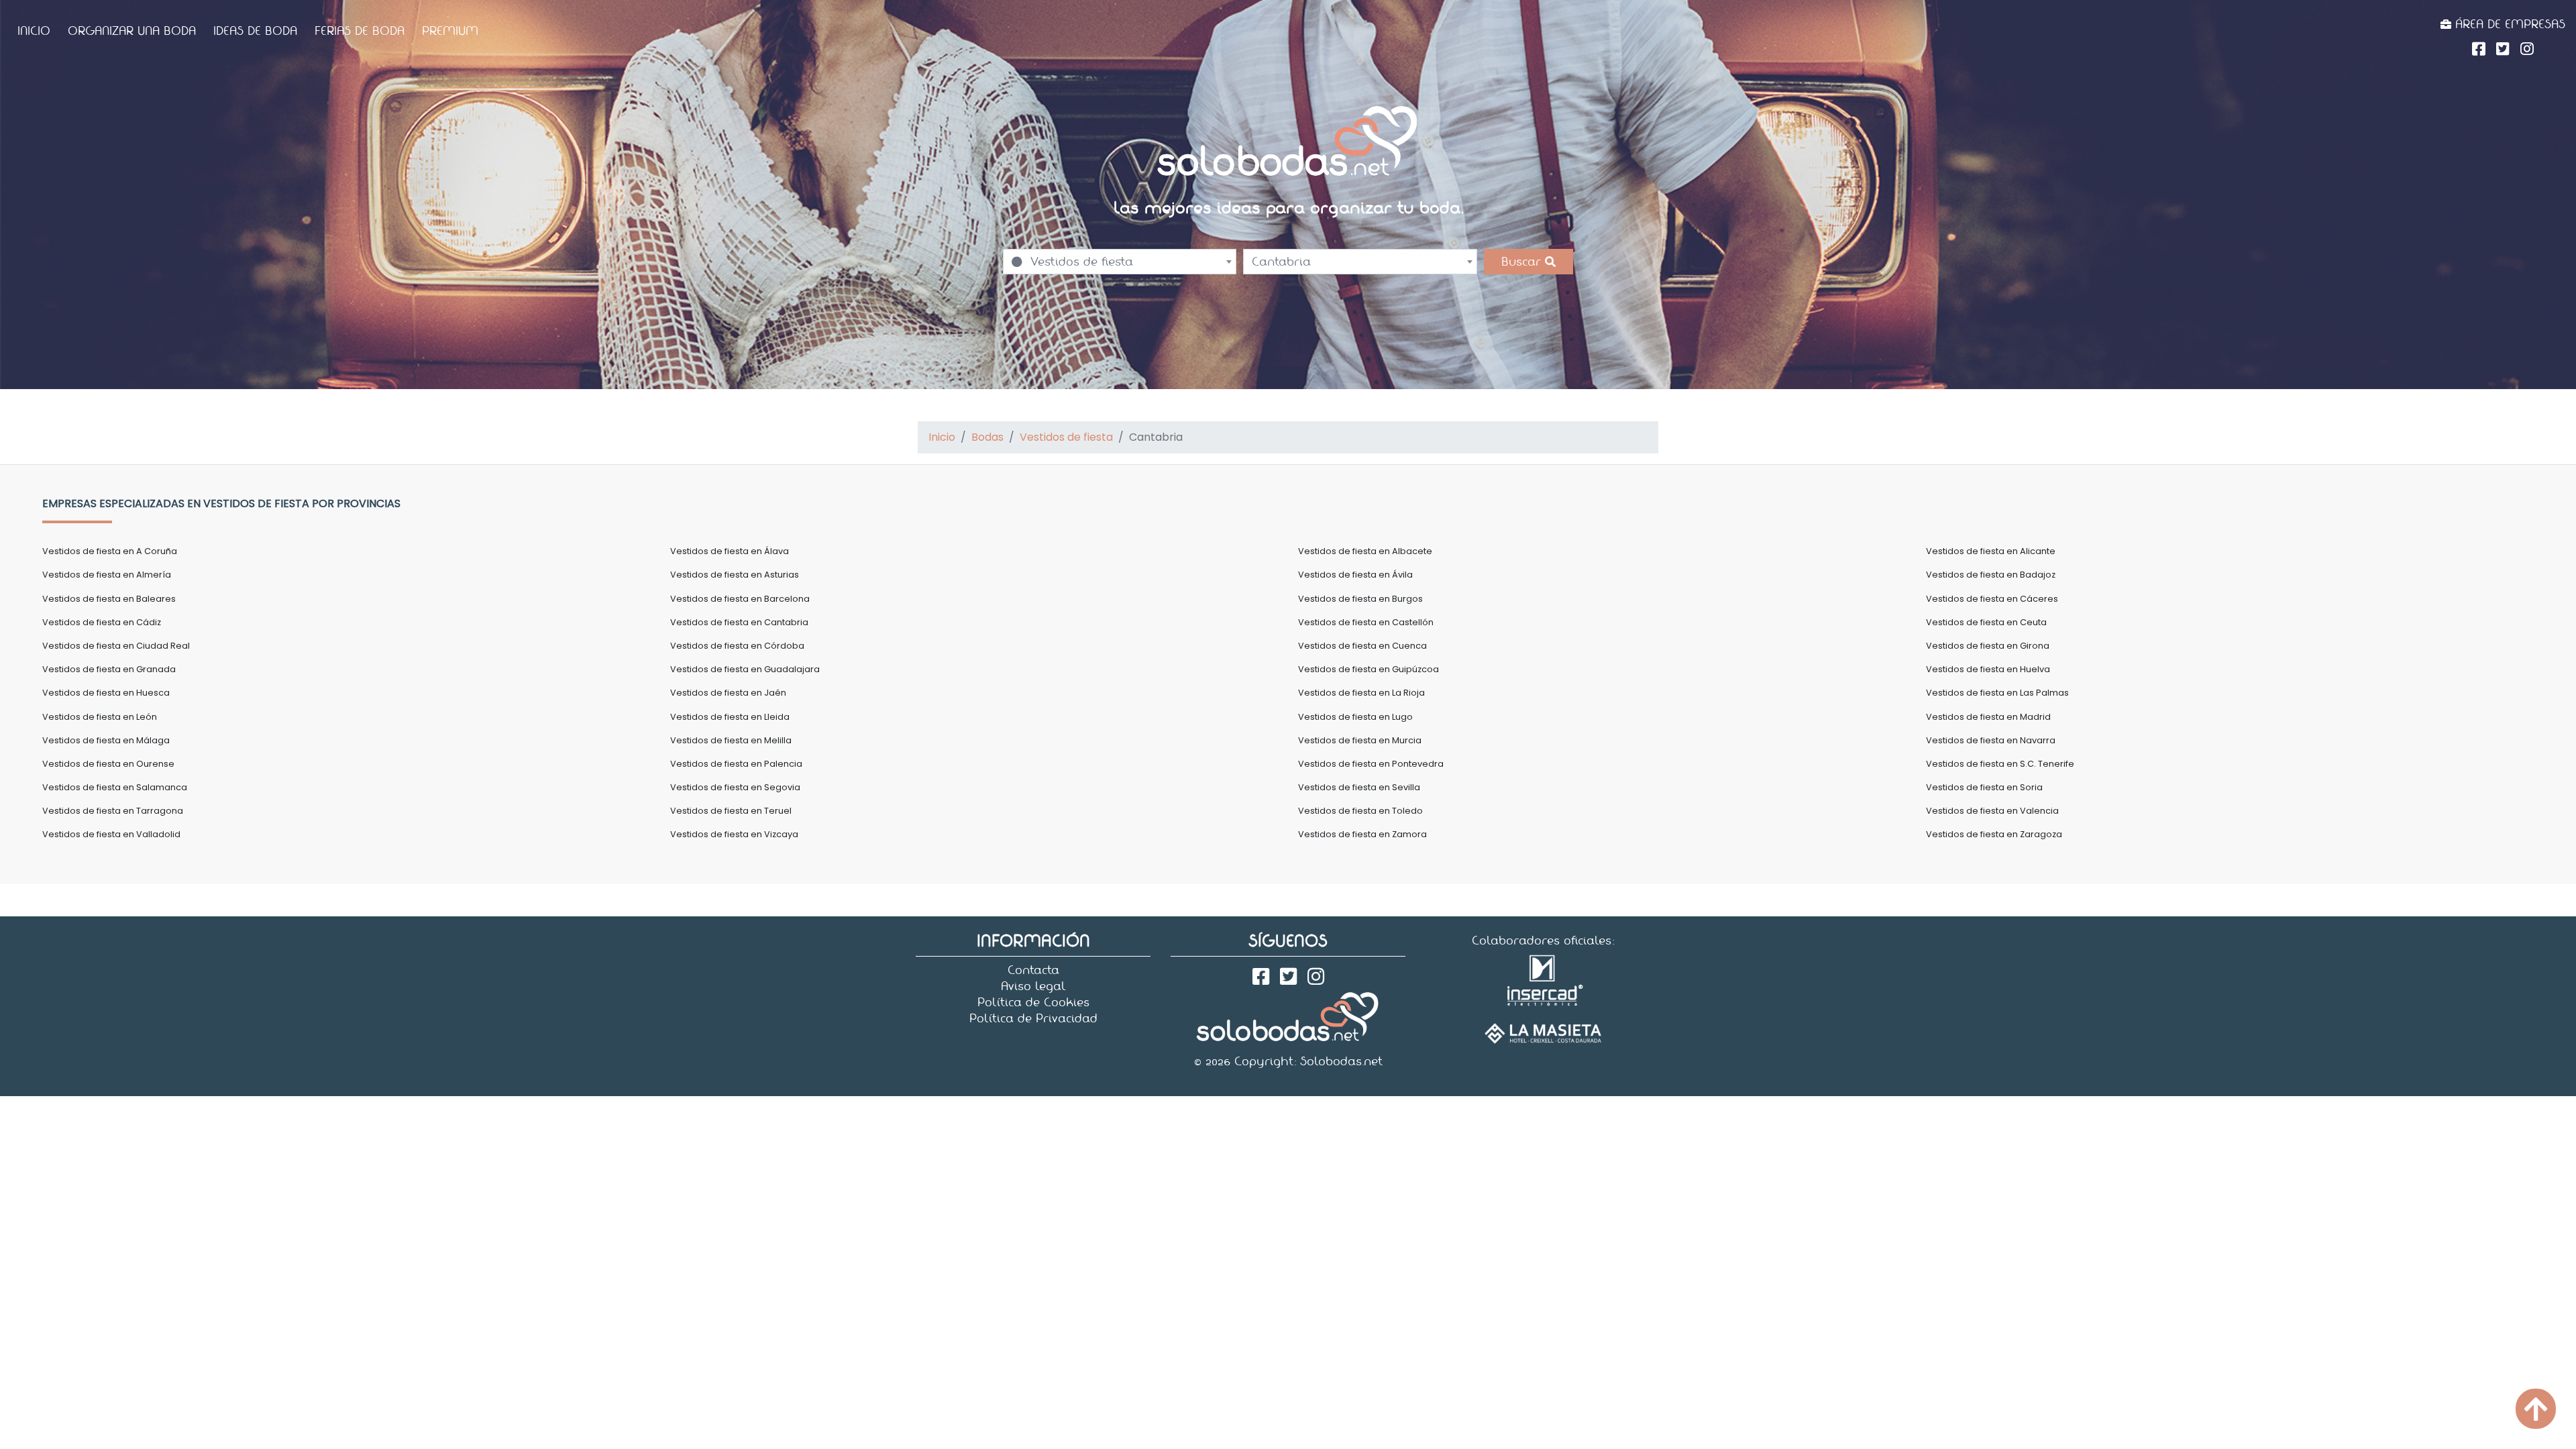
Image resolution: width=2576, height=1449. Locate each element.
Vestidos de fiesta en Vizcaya (734, 834)
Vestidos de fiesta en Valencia (1992, 811)
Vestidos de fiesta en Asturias (735, 575)
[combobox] (1120, 262)
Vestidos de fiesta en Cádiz (102, 622)
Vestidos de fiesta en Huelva (1988, 669)
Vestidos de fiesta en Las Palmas (1997, 693)
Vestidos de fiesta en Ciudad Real (116, 646)
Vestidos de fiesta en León (100, 717)
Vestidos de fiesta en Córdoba (737, 646)
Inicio (34, 31)
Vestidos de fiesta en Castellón (1366, 622)
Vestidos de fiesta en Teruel (731, 811)
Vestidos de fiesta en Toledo (1360, 811)
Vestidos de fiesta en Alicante (1991, 551)
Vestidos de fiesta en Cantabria (739, 622)
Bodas (987, 437)
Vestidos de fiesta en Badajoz (1991, 575)
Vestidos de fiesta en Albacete (1365, 551)
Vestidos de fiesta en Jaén (728, 693)
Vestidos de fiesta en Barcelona (740, 599)
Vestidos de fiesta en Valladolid (111, 834)
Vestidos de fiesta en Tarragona (113, 811)
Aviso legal (1033, 986)
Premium (450, 31)
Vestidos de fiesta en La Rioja (1361, 693)
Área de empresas (2508, 24)
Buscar (1523, 262)
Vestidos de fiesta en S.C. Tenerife (2000, 764)
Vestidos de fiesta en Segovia (735, 787)
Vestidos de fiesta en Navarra (1991, 740)
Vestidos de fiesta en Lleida (730, 717)
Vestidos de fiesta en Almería (107, 575)
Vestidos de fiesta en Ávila (1355, 575)
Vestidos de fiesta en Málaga (106, 740)
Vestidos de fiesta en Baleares (109, 599)
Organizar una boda (132, 31)
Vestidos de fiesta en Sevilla (1359, 787)
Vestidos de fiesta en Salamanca (115, 787)
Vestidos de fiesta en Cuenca (1362, 646)
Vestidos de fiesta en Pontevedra (1371, 764)
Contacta (1033, 970)
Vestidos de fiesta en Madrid (1988, 717)
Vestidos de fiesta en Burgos (1360, 599)
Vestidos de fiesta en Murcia (1360, 740)
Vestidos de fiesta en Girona (1988, 646)
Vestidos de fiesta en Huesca (106, 693)
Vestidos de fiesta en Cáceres (1992, 599)
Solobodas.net (1341, 1061)
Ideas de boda (255, 31)
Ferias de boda (360, 31)
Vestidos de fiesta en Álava (730, 551)
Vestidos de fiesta (1066, 437)
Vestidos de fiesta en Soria (1984, 787)
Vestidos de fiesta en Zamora (1362, 834)
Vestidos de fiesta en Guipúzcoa (1368, 669)
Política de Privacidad (1033, 1018)
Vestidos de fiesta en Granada (109, 669)
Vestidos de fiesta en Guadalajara (745, 669)
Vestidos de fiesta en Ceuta (1986, 622)
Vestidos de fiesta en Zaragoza (1994, 834)
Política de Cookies (1033, 1002)
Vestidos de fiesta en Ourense (108, 764)
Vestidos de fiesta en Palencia (736, 764)
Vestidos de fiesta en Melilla (731, 740)
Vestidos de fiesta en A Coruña (110, 551)
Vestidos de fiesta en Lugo (1355, 717)
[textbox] (1120, 262)
